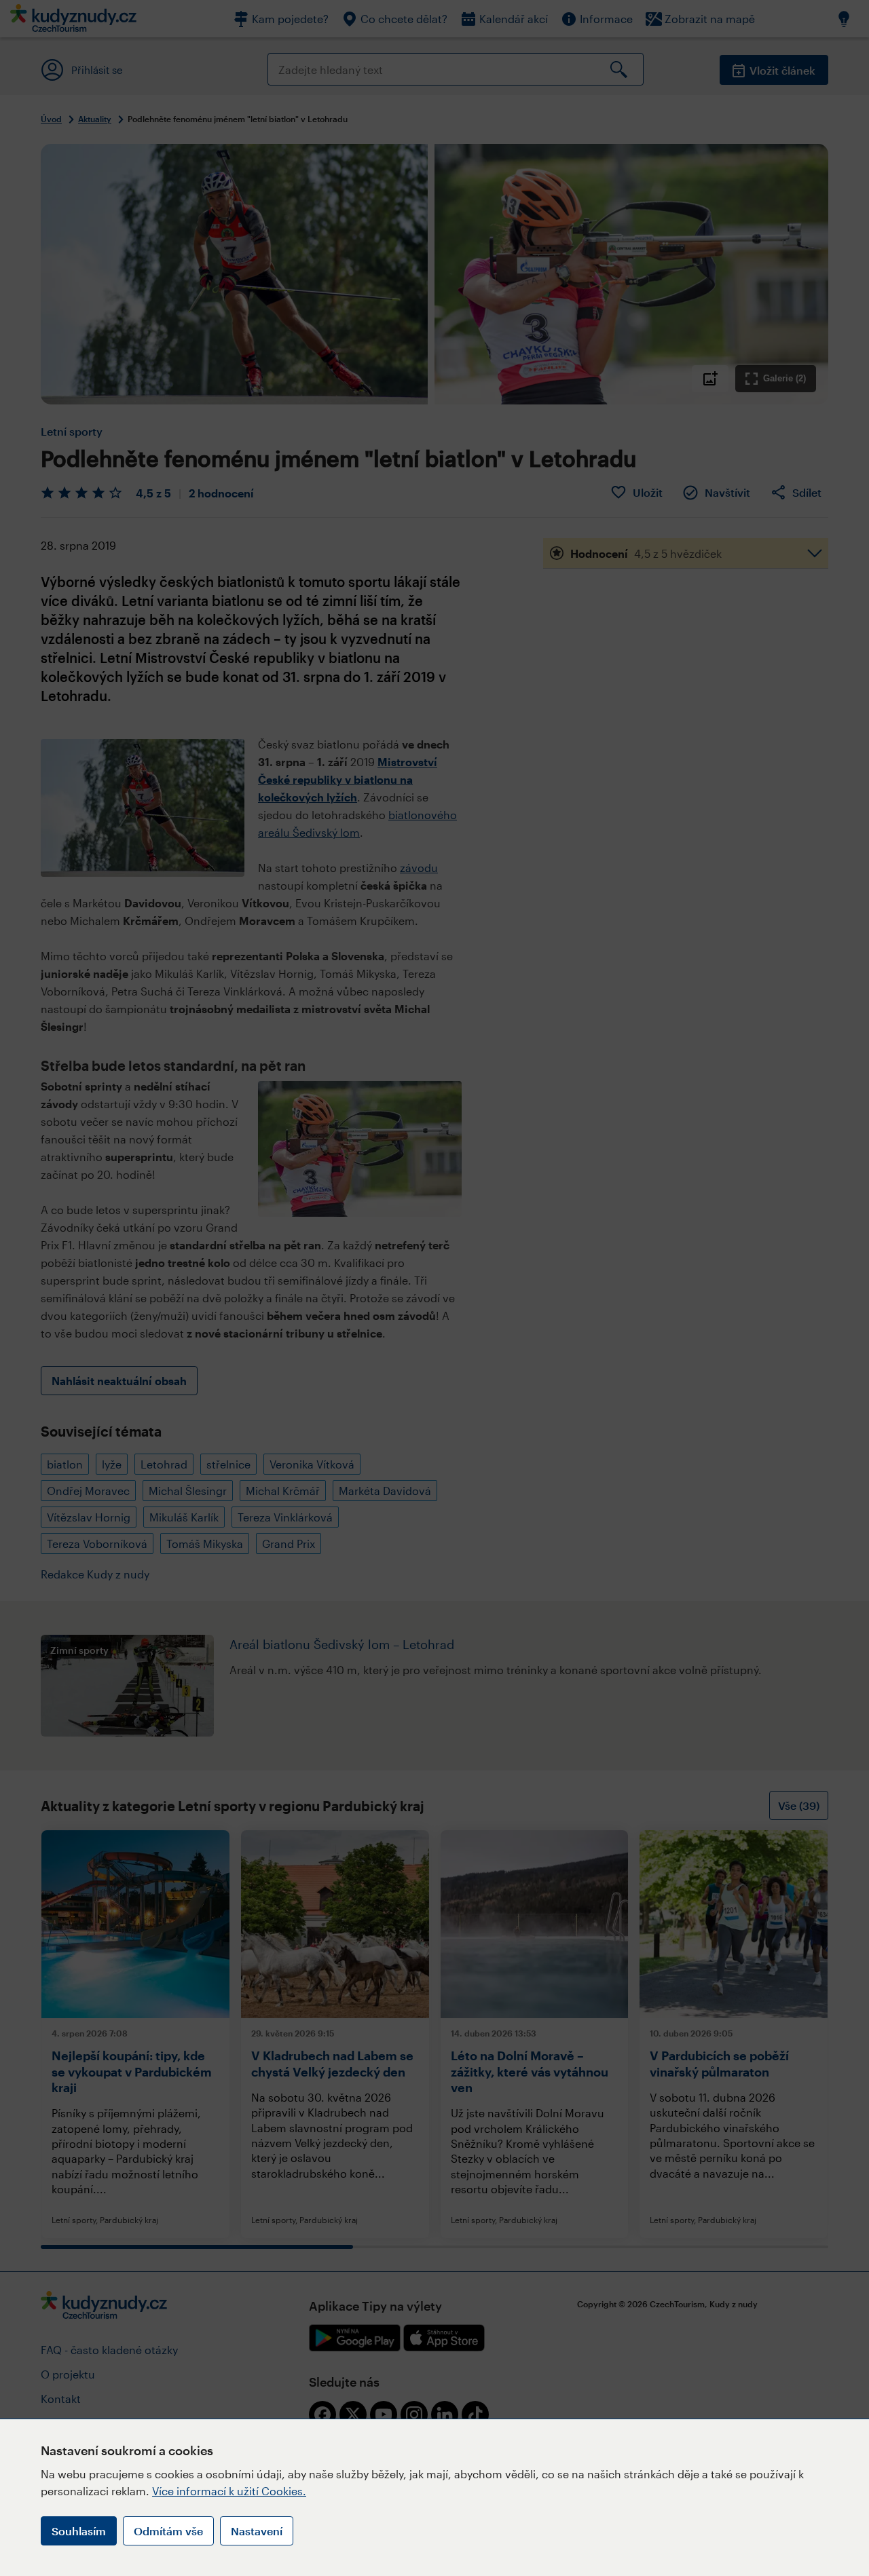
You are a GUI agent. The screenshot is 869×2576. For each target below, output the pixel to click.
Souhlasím (79, 2531)
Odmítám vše (168, 2531)
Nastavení (257, 2531)
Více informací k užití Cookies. (229, 2491)
